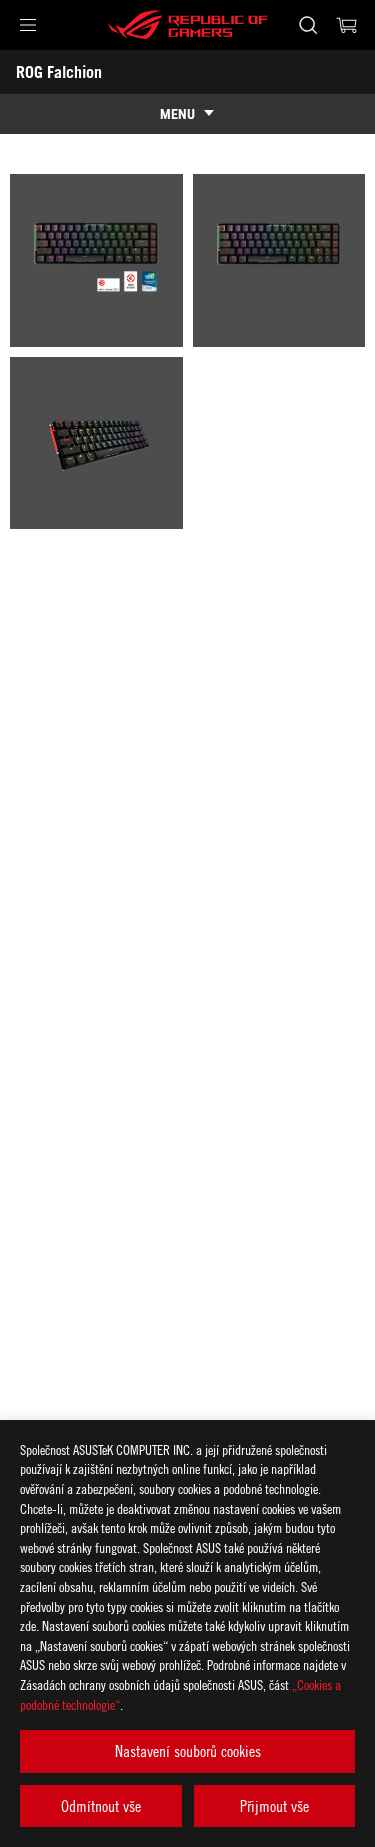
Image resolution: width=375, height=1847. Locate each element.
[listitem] (96, 260)
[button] (28, 25)
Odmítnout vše (101, 1806)
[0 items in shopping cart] (347, 25)
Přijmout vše (274, 1806)
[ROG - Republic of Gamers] (188, 25)
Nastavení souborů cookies (188, 1751)
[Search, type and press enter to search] (307, 25)
